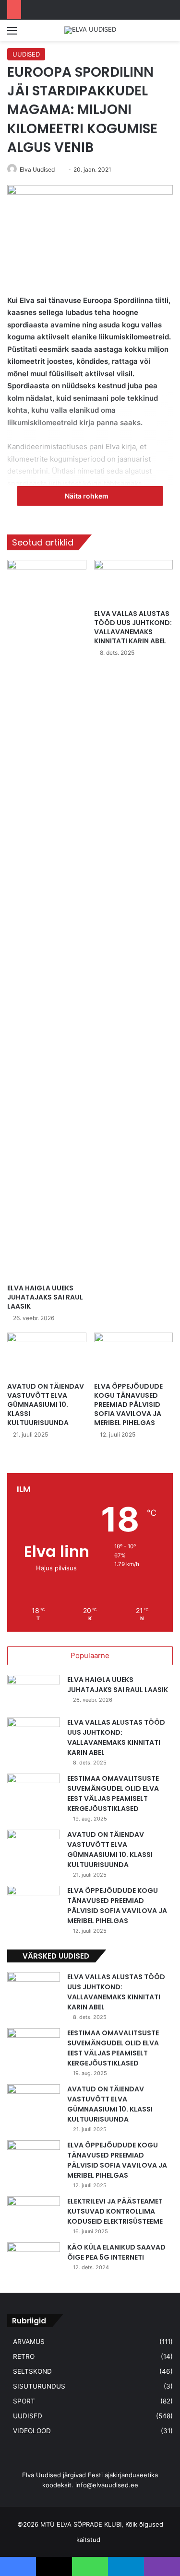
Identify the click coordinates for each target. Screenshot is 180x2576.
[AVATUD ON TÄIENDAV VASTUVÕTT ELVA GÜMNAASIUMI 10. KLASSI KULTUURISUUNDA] (47, 1355)
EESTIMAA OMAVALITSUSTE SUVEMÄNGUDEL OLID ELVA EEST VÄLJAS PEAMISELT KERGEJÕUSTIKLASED (113, 1793)
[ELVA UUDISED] (90, 30)
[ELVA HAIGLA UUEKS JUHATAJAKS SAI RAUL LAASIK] (47, 919)
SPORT (24, 2401)
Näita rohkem (87, 496)
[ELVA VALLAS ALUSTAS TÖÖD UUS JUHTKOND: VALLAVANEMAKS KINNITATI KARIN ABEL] (134, 582)
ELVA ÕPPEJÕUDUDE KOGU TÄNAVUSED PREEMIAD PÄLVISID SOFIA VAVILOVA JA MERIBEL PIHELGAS (128, 1404)
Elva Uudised (37, 169)
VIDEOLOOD (32, 2431)
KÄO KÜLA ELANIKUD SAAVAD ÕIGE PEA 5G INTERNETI (116, 2252)
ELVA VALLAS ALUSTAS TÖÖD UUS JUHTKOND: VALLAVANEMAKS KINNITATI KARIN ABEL (133, 627)
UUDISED (26, 54)
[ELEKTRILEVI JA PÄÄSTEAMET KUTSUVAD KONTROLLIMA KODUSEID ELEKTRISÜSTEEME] (34, 2214)
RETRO (24, 2356)
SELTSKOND (32, 2371)
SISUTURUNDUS (39, 2386)
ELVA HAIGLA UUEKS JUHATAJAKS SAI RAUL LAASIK (45, 1297)
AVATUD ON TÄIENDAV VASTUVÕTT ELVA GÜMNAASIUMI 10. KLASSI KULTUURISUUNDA (46, 1404)
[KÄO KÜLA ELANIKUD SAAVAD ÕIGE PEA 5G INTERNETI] (34, 2260)
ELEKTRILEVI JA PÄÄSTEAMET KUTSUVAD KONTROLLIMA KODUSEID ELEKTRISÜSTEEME (115, 2211)
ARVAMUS (29, 2342)
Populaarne (90, 1655)
